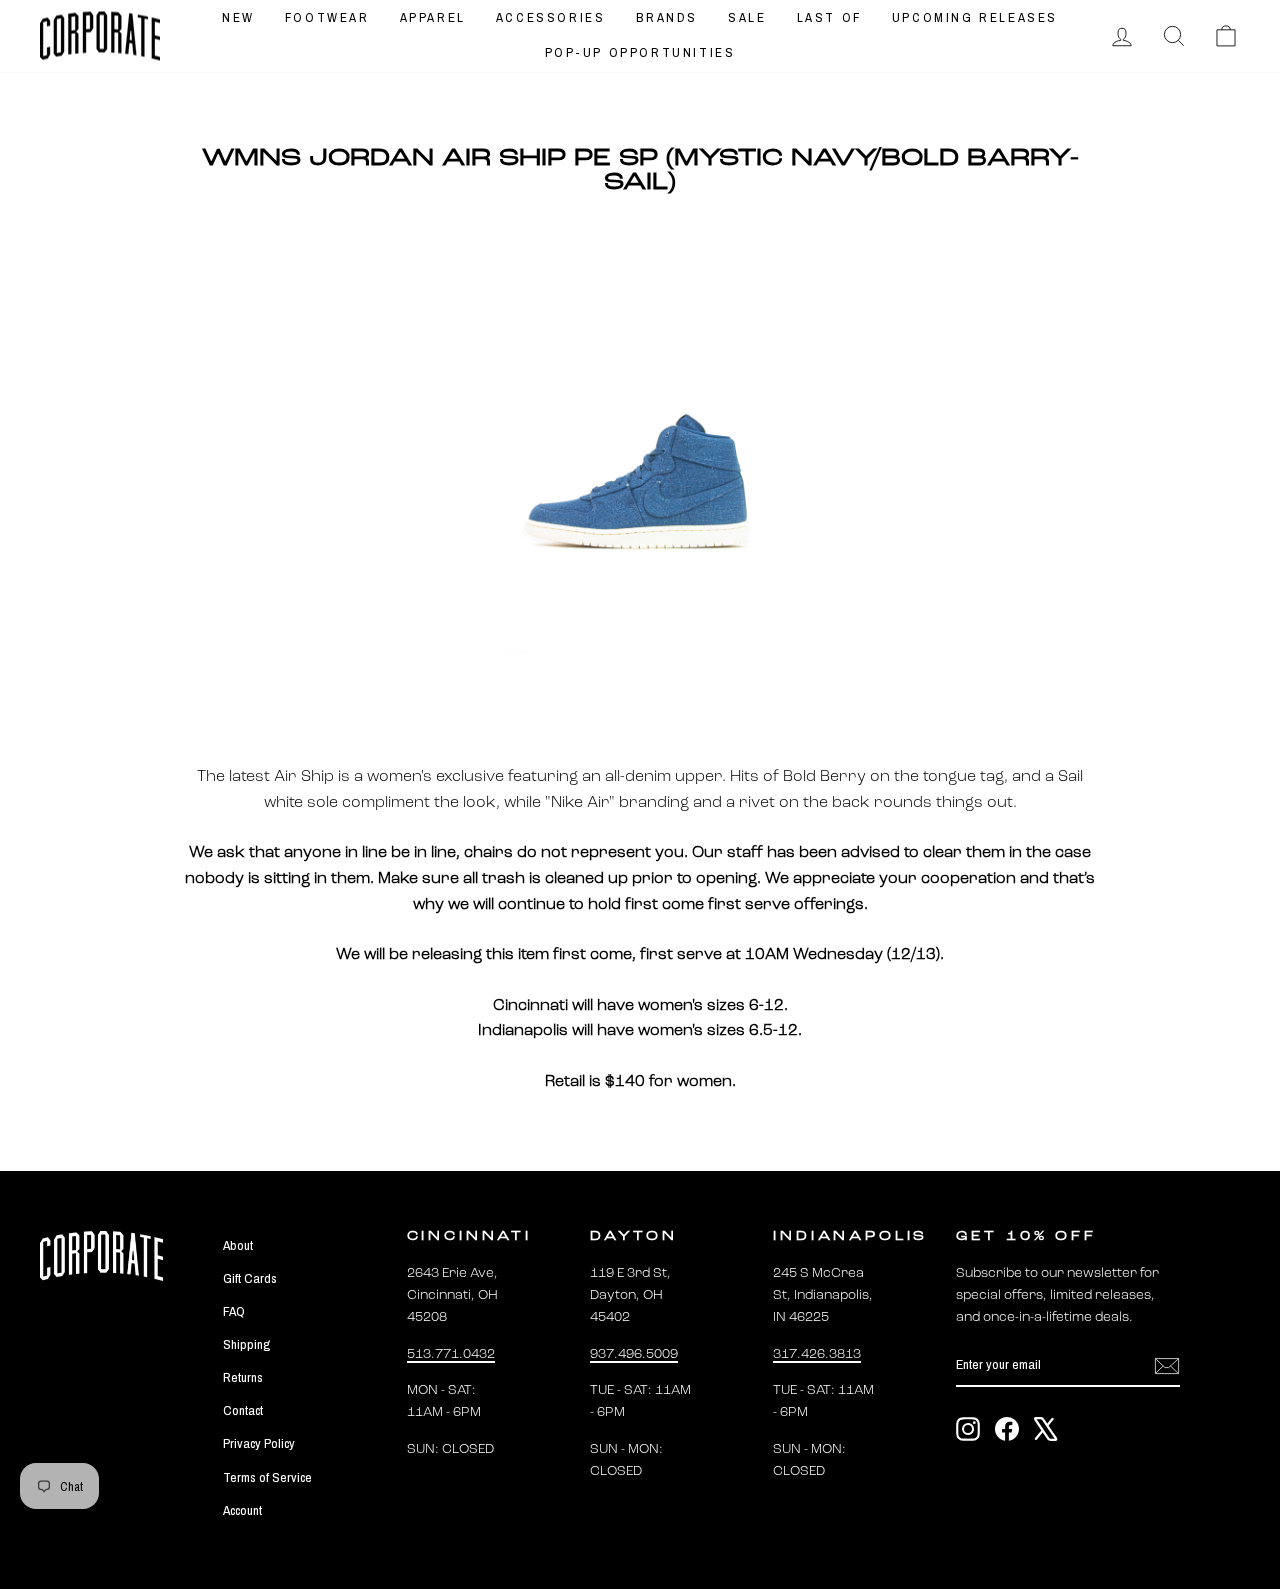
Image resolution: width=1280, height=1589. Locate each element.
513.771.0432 (451, 1354)
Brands (667, 17)
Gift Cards (250, 1278)
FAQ (234, 1311)
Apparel (433, 17)
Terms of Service (267, 1477)
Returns (243, 1377)
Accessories (551, 17)
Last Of (829, 17)
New (238, 17)
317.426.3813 (817, 1354)
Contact (243, 1410)
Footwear (327, 17)
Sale (747, 17)
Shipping (246, 1344)
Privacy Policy (259, 1443)
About (238, 1245)
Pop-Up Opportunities (640, 52)
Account (242, 1510)
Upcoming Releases (975, 17)
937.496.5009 (634, 1354)
